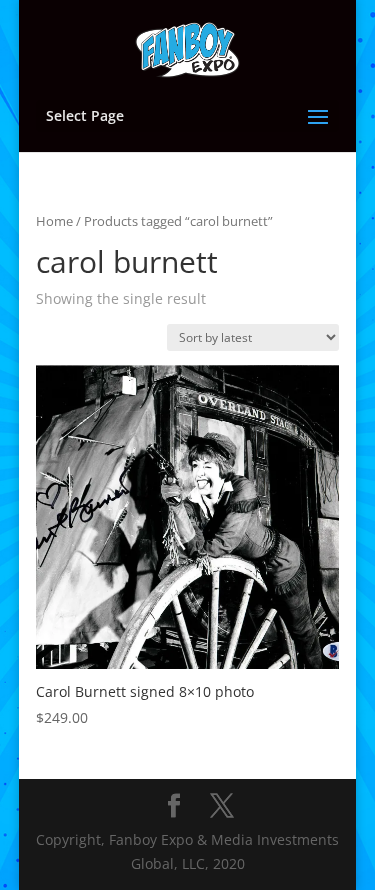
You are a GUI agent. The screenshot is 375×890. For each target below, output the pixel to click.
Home (54, 221)
